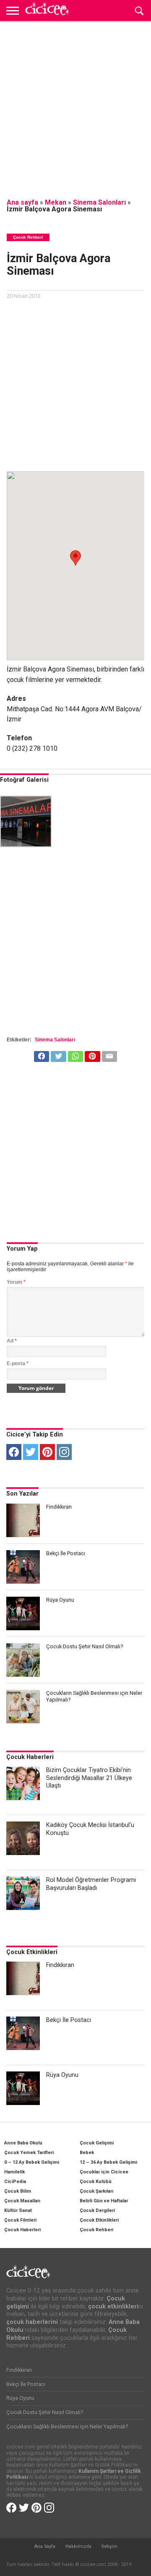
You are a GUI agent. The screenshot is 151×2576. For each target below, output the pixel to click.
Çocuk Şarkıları (96, 2191)
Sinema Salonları (99, 202)
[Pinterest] (47, 1452)
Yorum (16, 1282)
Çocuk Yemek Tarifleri (29, 2153)
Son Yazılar (22, 1494)
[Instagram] (64, 1452)
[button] (75, 558)
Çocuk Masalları (22, 2201)
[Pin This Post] (92, 1054)
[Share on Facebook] (42, 1054)
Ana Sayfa (45, 2546)
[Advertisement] (75, 105)
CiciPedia (15, 2182)
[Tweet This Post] (58, 1054)
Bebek (87, 2153)
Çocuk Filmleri (20, 2220)
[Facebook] (14, 1452)
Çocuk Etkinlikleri (32, 1952)
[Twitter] (31, 1452)
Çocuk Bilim (18, 2191)
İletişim (109, 2546)
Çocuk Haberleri (30, 1757)
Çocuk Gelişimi (97, 2143)
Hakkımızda (78, 2546)
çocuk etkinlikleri (113, 2307)
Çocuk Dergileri (97, 2210)
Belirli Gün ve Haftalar (104, 2201)
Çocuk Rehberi (96, 2230)
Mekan (56, 202)
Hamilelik (14, 2172)
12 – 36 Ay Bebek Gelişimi (108, 2162)
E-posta (18, 1363)
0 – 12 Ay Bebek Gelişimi (32, 2162)
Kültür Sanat (18, 2210)
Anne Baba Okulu (23, 2143)
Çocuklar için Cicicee (104, 2172)
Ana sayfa (22, 202)
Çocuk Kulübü (96, 2182)
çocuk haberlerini (32, 2322)
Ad (12, 1341)
